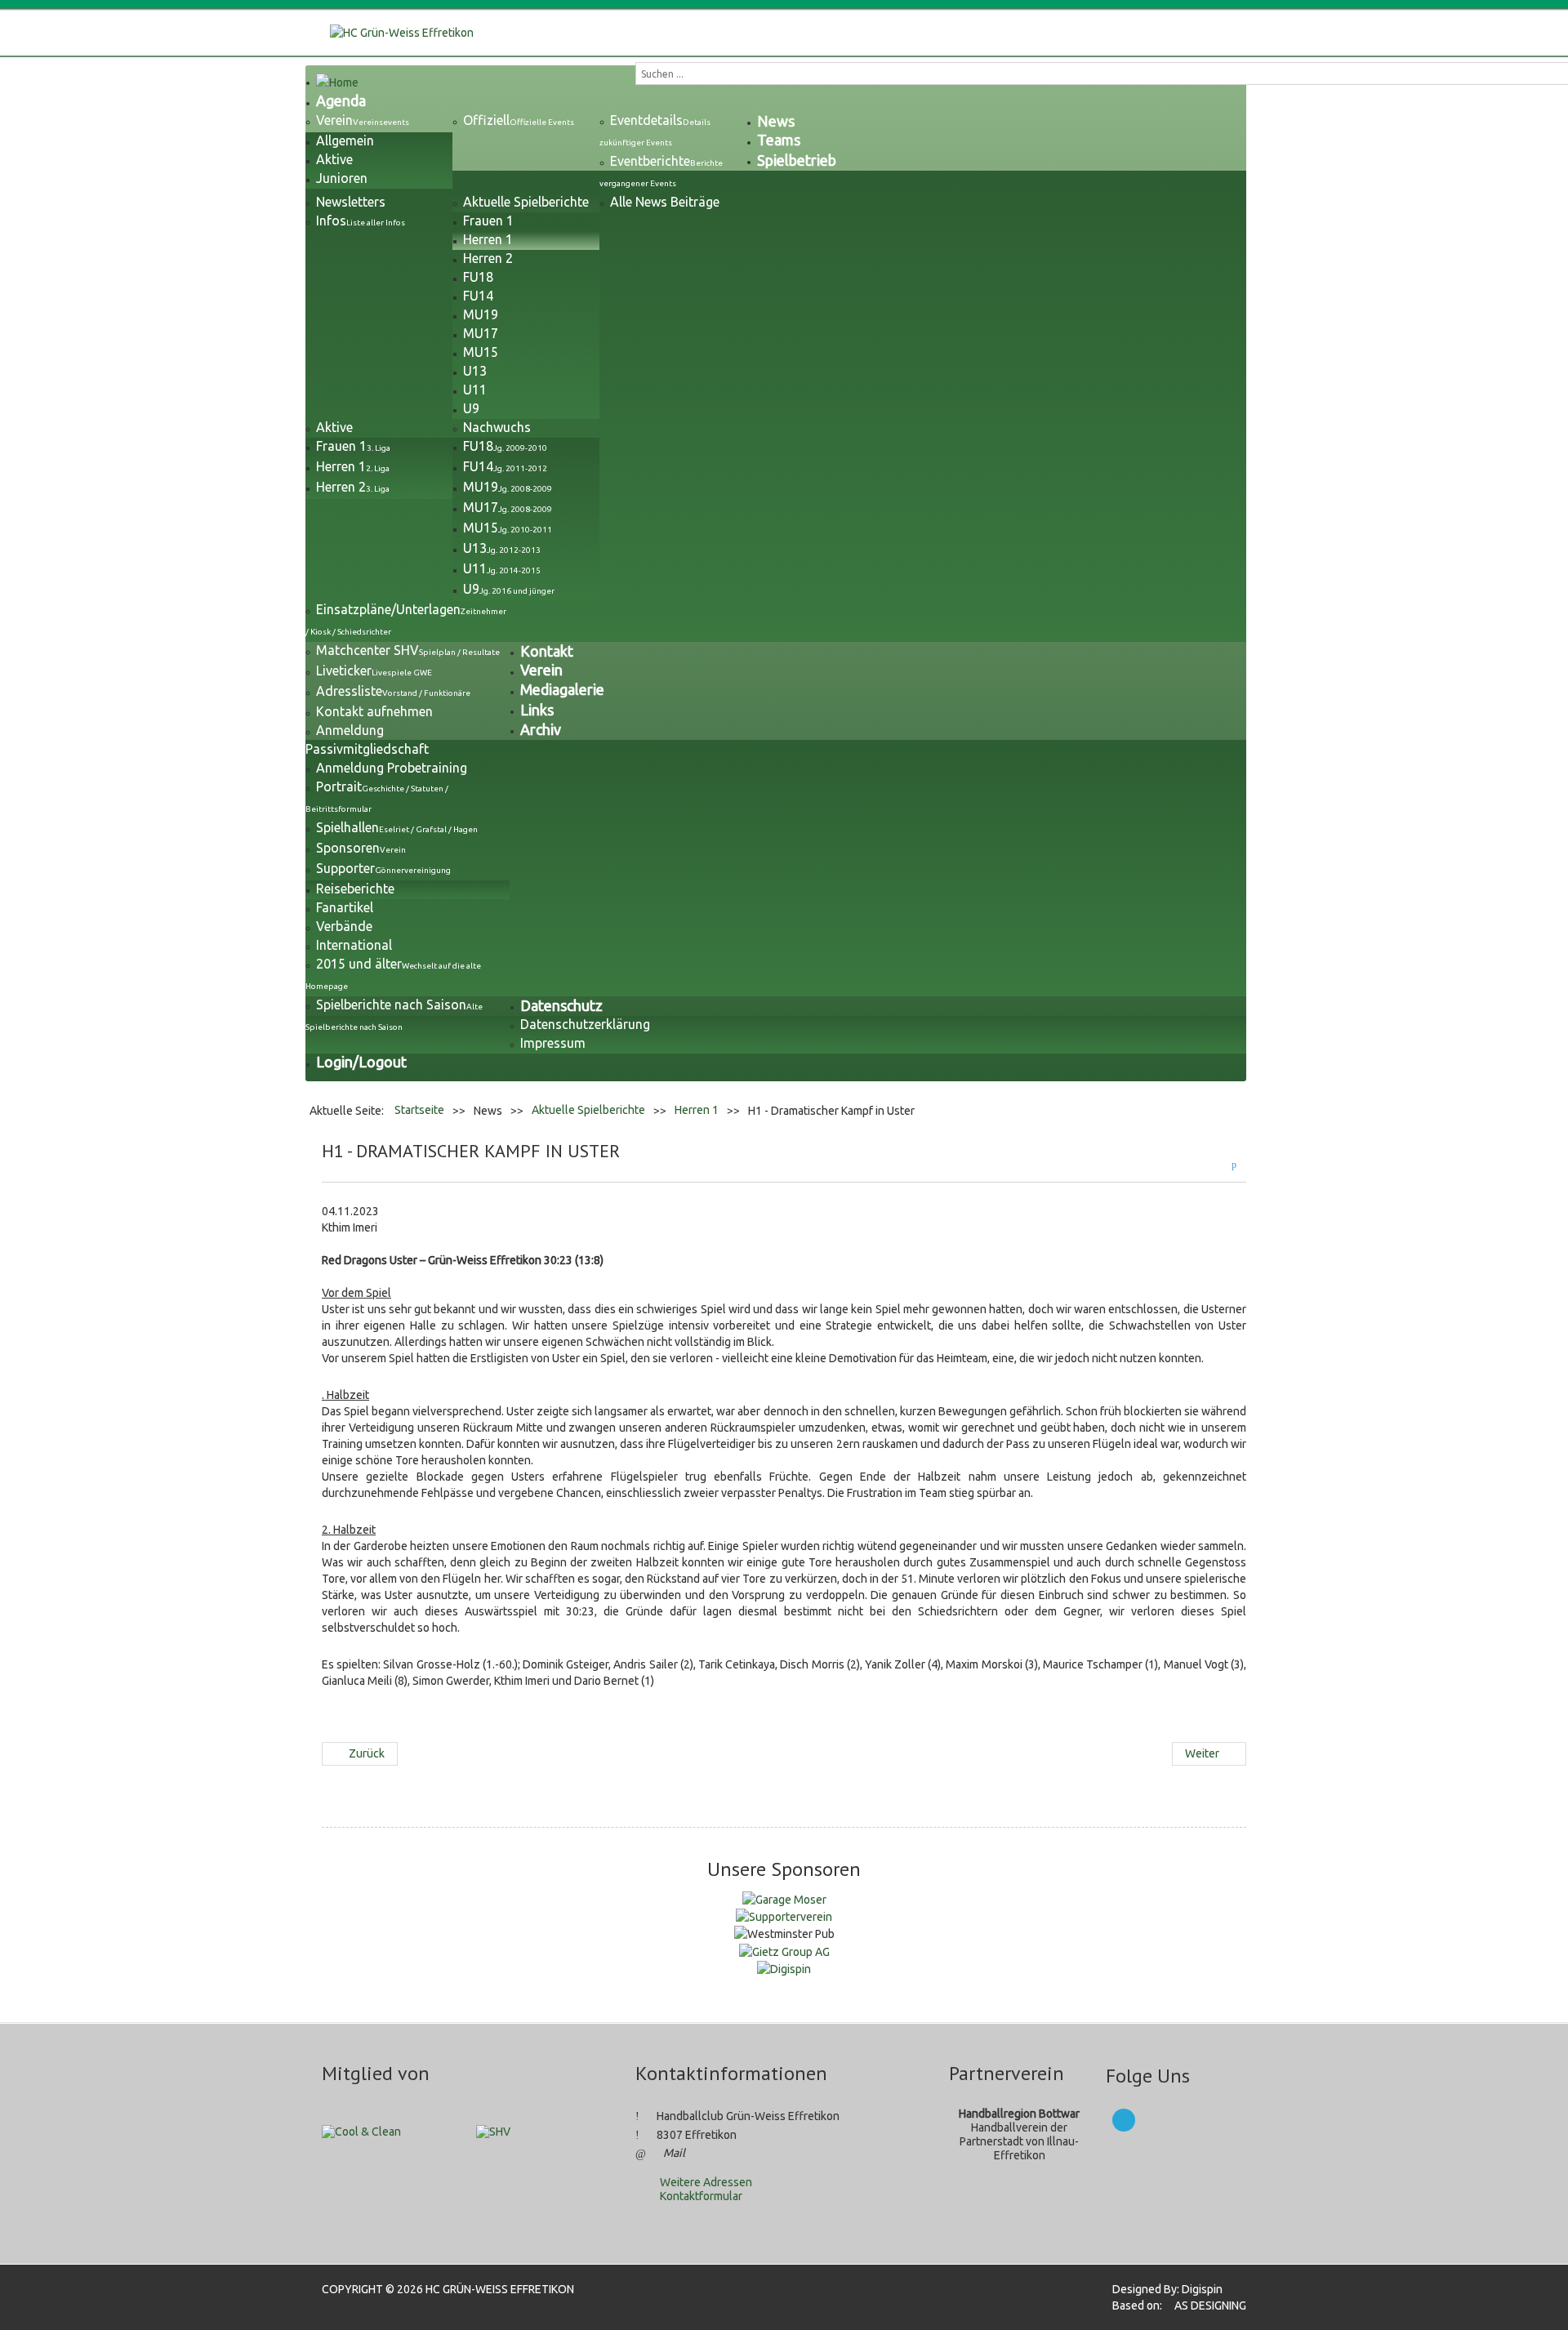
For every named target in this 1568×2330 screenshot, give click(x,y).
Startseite (419, 1110)
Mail (674, 2153)
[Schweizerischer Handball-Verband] (493, 2131)
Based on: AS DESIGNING (1174, 2305)
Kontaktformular (701, 2196)
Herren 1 (697, 1110)
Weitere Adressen (706, 2182)
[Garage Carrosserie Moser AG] (784, 1898)
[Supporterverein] (784, 1916)
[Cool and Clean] (361, 2131)
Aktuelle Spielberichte (588, 1110)
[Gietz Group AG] (784, 1950)
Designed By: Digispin (1163, 2289)
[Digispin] (784, 1968)
